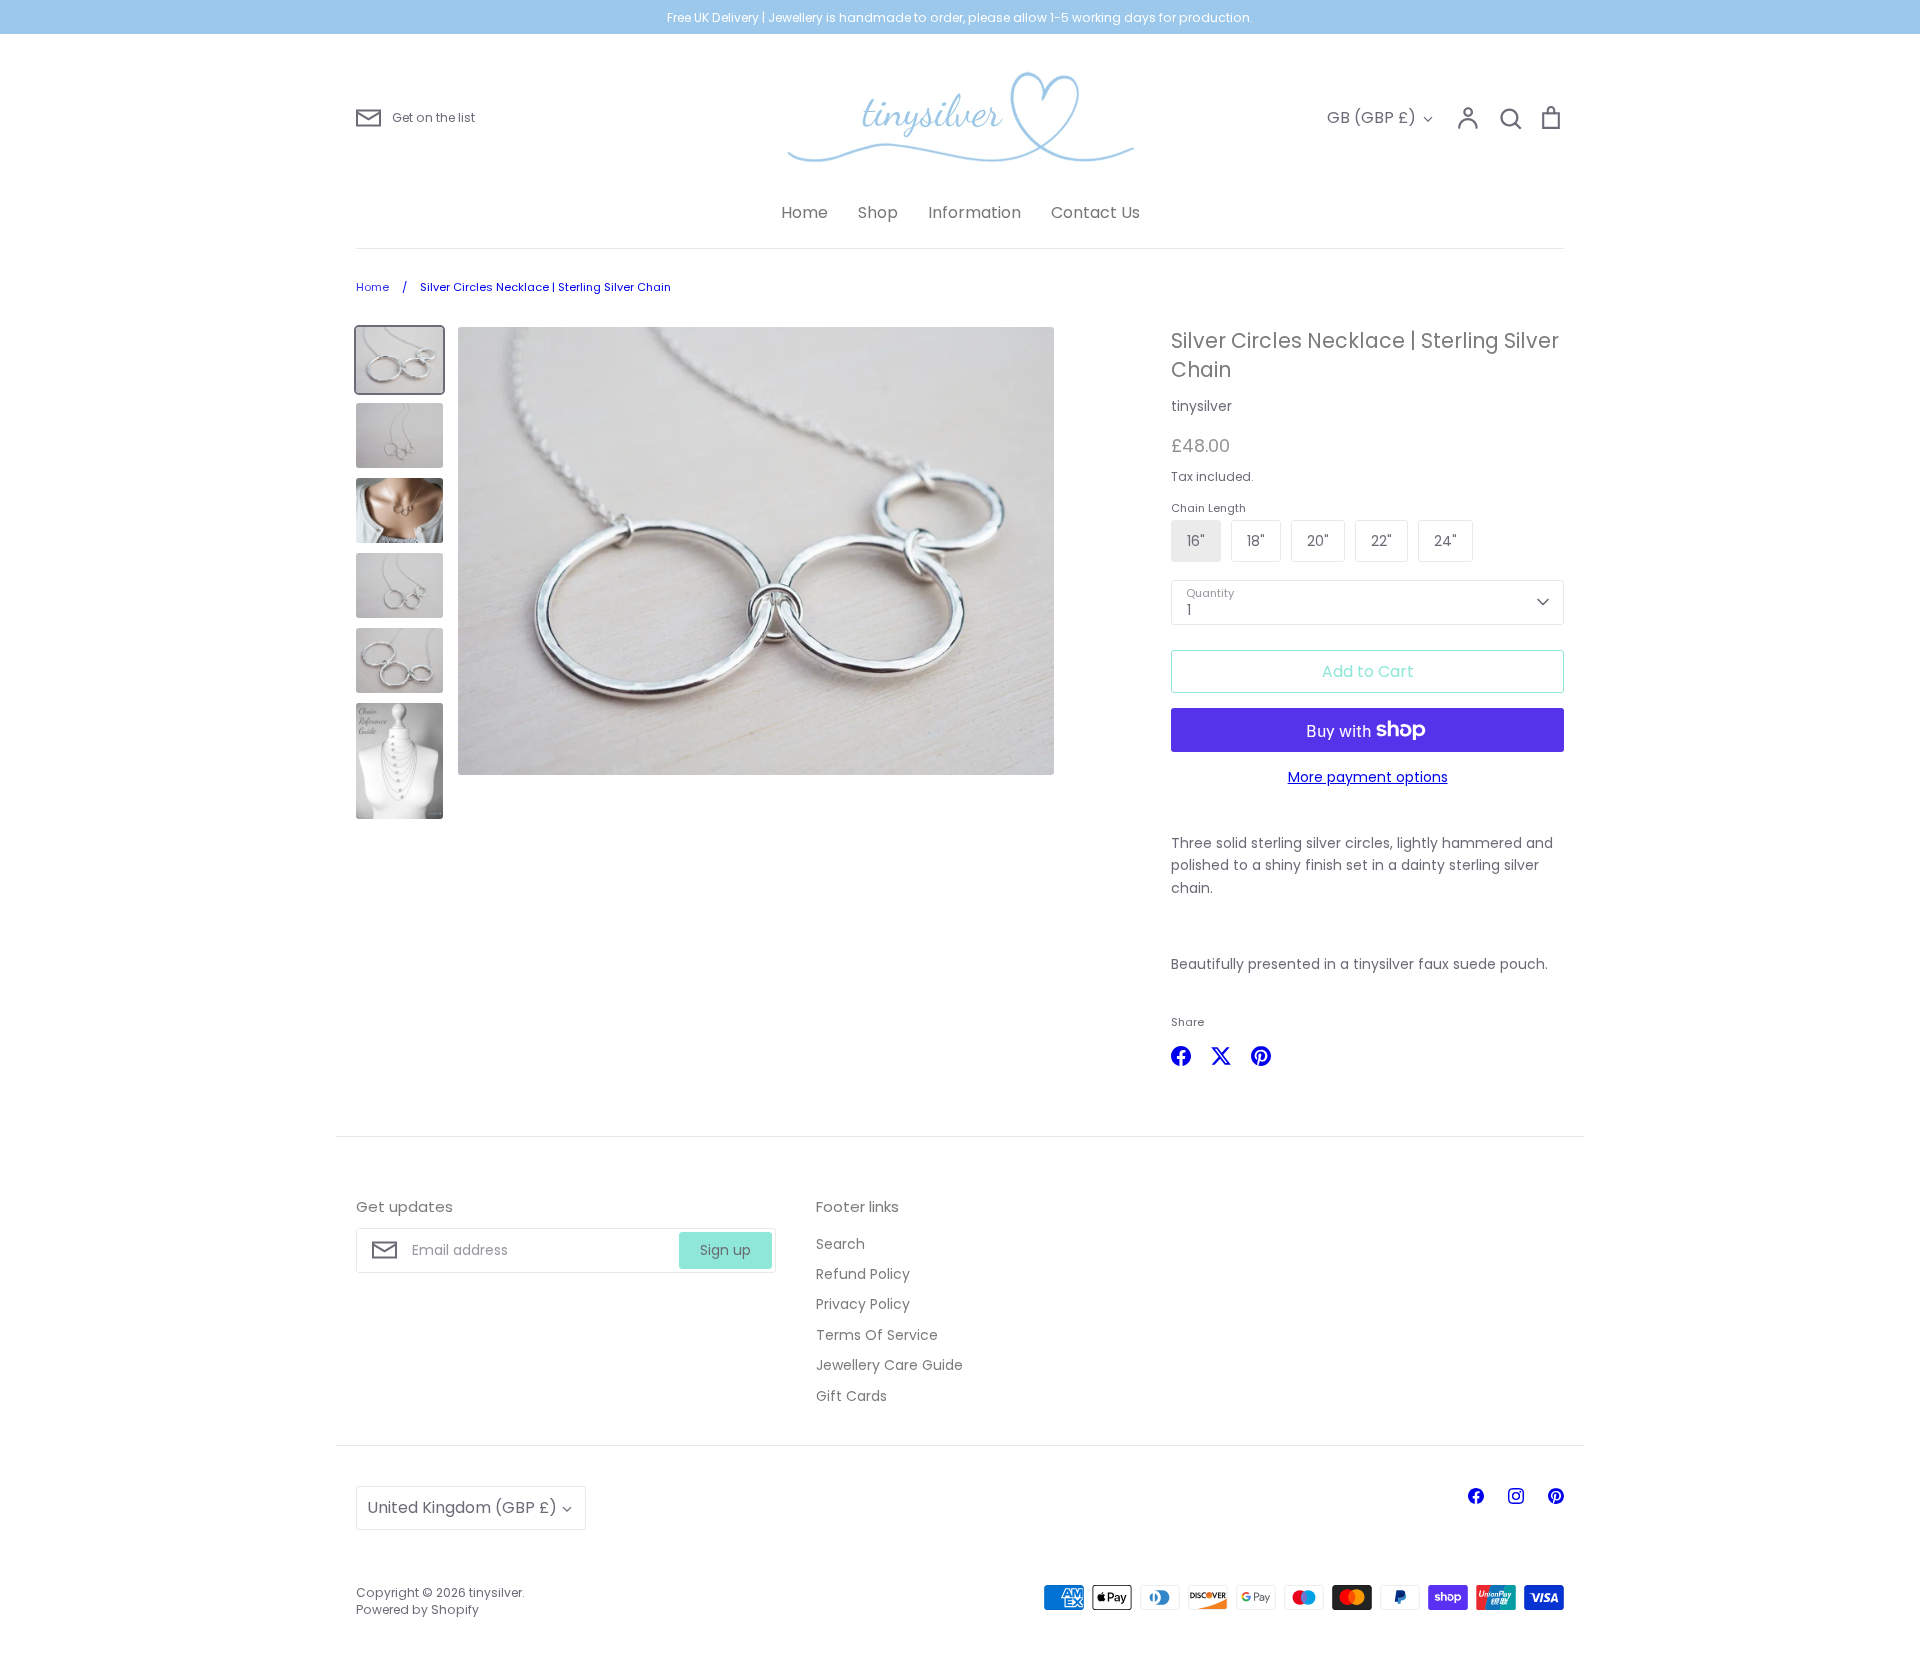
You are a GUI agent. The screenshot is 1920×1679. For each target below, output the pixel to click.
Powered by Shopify (417, 1609)
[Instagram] (1516, 1496)
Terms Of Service (877, 1335)
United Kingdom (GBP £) (462, 1507)
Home (804, 212)
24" (1445, 541)
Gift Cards (851, 1396)
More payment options (1368, 777)
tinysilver (1201, 406)
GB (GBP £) (1371, 117)
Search (840, 1244)
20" (1318, 541)
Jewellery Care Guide (889, 1365)
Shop (878, 212)
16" (1196, 541)
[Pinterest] (1556, 1496)
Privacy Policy (863, 1304)
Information (974, 212)
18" (1256, 541)
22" (1381, 541)
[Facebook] (1476, 1496)
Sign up (725, 1250)
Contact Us (1095, 212)
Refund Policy (863, 1274)
